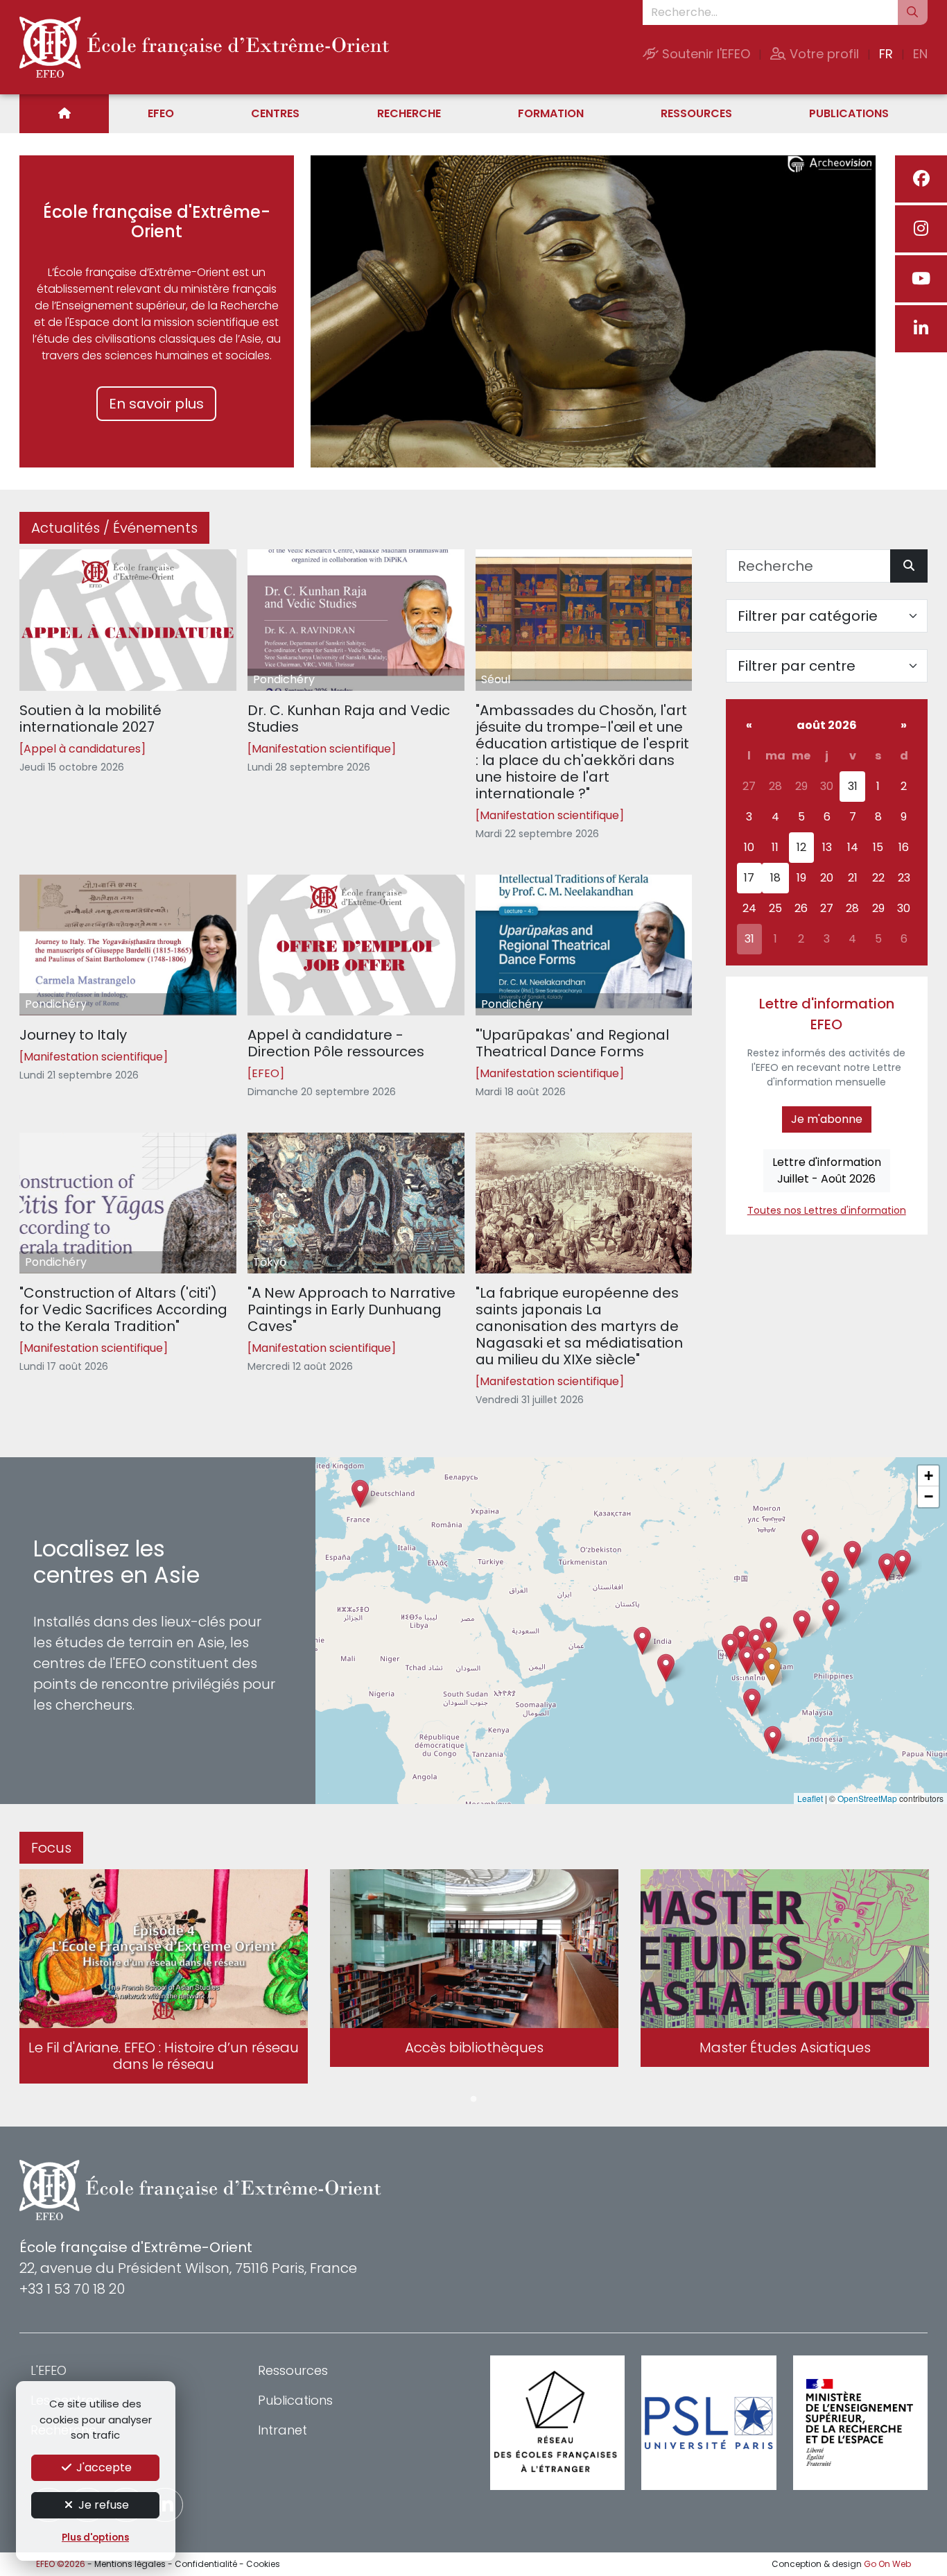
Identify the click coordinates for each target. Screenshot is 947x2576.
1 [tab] (473, 2100)
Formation (551, 113)
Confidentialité (206, 2564)
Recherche (409, 113)
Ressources (696, 113)
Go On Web (887, 2564)
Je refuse (102, 2505)
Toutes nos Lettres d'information (827, 1210)
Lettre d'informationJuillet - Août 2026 (827, 1170)
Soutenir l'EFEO (704, 54)
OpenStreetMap (867, 1798)
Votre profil (823, 54)
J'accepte (103, 2467)
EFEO (161, 113)
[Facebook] (921, 179)
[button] (747, 1660)
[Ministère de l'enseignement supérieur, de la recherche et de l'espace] (860, 2423)
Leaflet (810, 1798)
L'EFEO (49, 2370)
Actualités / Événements (114, 528)
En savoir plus (156, 404)
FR (886, 54)
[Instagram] (921, 229)
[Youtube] (921, 279)
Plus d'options (95, 2538)
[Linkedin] (921, 329)
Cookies (263, 2564)
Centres (275, 113)
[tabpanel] (164, 1979)
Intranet (283, 2430)
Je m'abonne (827, 1119)
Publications (849, 113)
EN (920, 54)
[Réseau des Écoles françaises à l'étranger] (557, 2423)
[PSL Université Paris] (709, 2423)
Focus (51, 1848)
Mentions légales (130, 2564)
